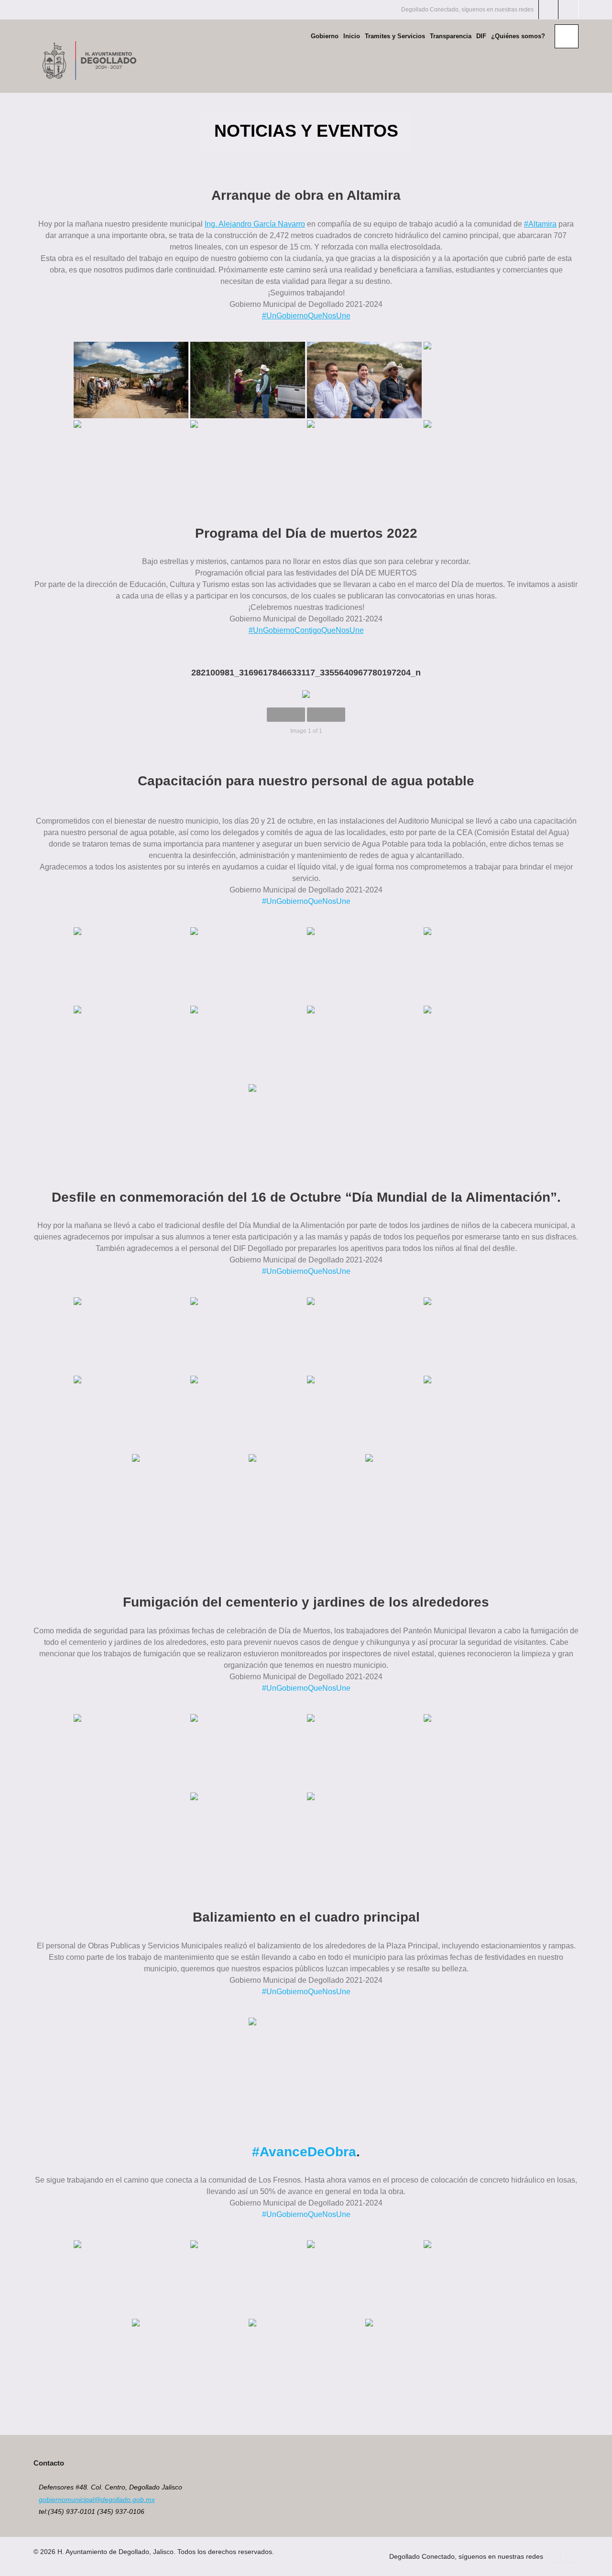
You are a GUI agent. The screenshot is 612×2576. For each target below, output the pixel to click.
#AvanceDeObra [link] (304, 2152)
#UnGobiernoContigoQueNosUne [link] (306, 630)
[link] (255, 224)
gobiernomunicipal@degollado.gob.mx (97, 2500)
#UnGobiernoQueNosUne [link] (306, 316)
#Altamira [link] (540, 224)
